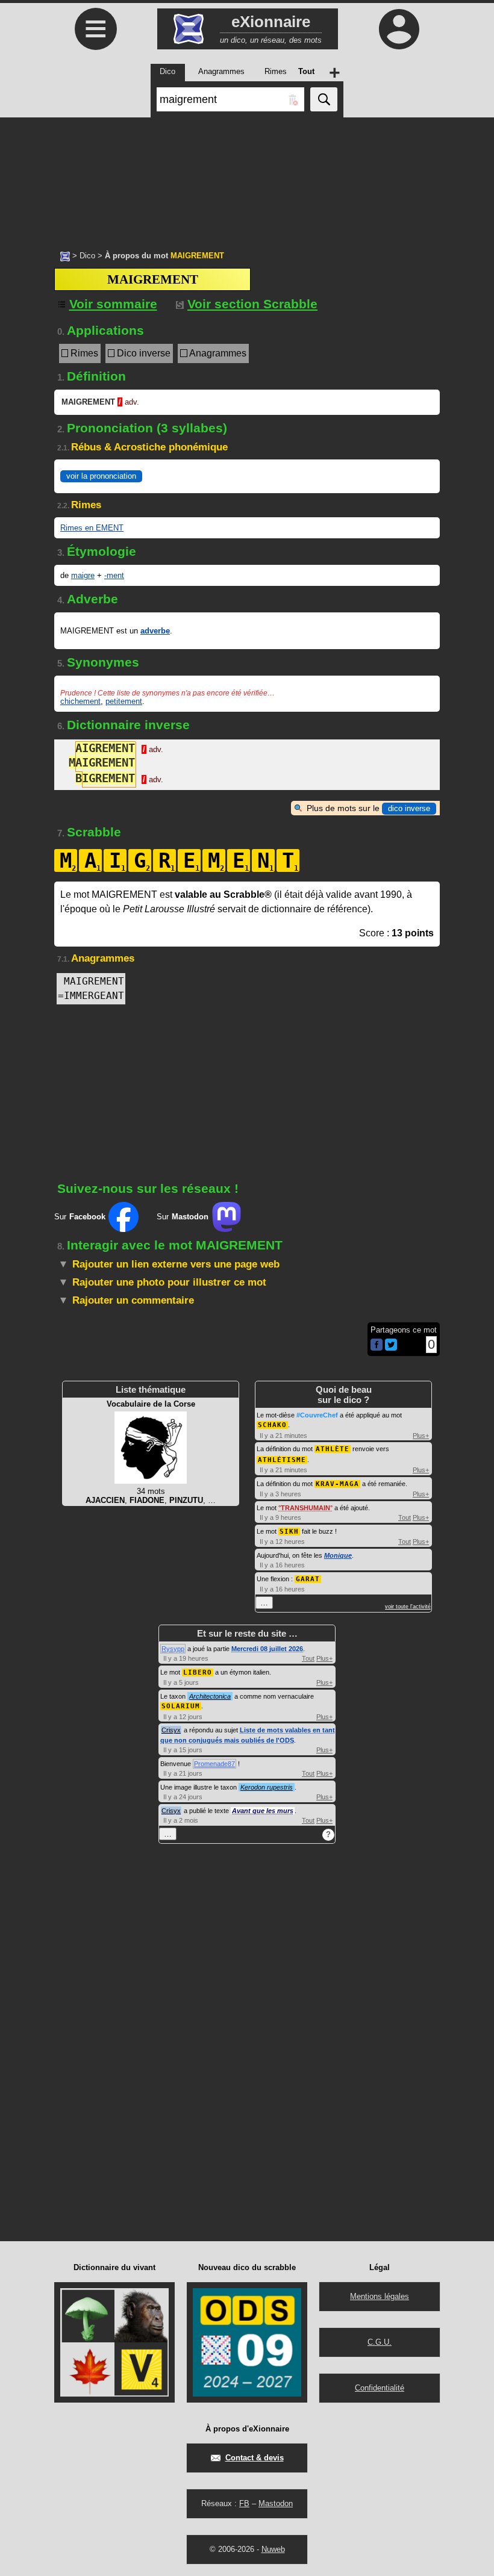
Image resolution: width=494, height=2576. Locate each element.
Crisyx (171, 1730)
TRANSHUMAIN (305, 1508)
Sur (80, 1217)
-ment (114, 575)
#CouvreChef (317, 1415)
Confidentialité (380, 2388)
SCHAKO (272, 1425)
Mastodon (276, 2503)
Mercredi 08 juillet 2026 (267, 1649)
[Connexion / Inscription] (399, 29)
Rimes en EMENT (92, 528)
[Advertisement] (247, 178)
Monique (338, 1555)
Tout (405, 1517)
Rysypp (173, 1649)
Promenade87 (214, 1764)
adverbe (155, 631)
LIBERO (198, 1672)
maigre (83, 575)
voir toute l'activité (408, 1607)
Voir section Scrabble (252, 304)
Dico (87, 256)
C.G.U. (380, 2342)
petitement (124, 701)
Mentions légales (380, 2296)
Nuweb (273, 2549)
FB (244, 2503)
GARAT (308, 1579)
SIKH (289, 1532)
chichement (80, 701)
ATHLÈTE (333, 1449)
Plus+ (421, 1436)
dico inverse (409, 808)
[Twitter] (391, 1348)
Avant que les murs (263, 1811)
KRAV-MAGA (337, 1484)
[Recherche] (324, 99)
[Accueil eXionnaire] (65, 255)
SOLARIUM (181, 1706)
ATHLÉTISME (282, 1460)
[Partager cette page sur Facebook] (377, 1346)
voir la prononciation (101, 476)
